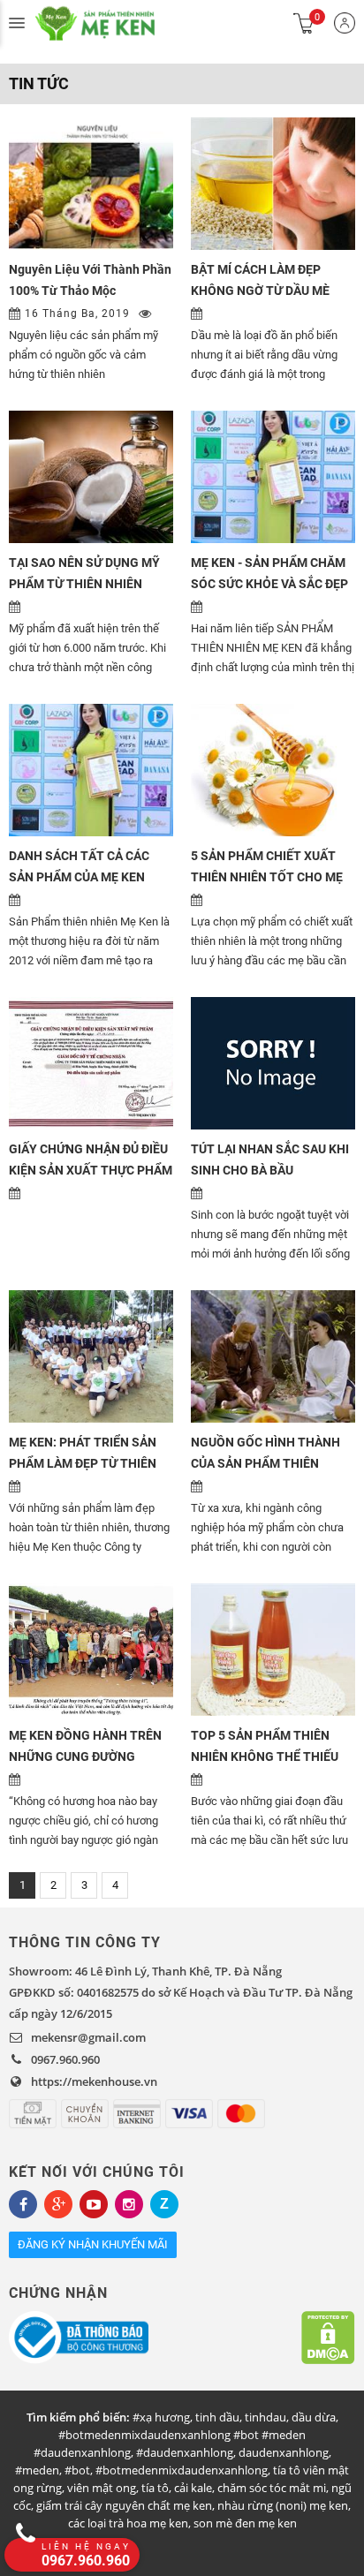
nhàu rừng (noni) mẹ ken (283, 2505)
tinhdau (265, 2417)
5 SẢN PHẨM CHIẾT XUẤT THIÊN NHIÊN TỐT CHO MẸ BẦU (267, 877)
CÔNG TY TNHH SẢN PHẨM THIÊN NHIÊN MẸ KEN (115, 23)
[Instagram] (129, 2204)
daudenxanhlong (284, 2452)
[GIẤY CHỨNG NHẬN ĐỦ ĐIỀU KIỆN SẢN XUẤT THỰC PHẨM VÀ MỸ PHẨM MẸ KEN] (91, 1063)
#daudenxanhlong (185, 2452)
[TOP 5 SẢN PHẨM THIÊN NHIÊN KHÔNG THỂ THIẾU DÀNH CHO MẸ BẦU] (273, 1650)
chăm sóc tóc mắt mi (272, 2488)
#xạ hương (161, 2417)
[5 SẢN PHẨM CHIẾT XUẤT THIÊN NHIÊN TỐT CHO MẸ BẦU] (273, 770)
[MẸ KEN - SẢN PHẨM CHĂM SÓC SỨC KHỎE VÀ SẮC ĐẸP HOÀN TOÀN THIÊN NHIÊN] (273, 477)
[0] (304, 23)
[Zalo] (164, 2204)
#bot (77, 2470)
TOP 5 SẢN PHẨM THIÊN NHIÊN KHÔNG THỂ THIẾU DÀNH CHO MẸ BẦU (265, 1756)
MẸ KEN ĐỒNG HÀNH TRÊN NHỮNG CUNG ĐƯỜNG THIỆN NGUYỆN (85, 1756)
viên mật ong (102, 2488)
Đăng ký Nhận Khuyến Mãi (93, 2244)
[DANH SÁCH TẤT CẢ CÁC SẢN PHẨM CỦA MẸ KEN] (91, 770)
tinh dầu (217, 2417)
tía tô (155, 2488)
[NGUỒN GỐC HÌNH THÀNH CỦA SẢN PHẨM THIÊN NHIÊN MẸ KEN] (273, 1356)
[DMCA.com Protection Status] (328, 2338)
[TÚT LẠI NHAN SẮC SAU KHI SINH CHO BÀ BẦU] (273, 1063)
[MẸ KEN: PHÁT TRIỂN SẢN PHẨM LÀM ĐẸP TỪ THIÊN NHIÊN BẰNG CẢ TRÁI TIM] (91, 1356)
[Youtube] (94, 2204)
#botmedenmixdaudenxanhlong (182, 2470)
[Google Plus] (58, 2204)
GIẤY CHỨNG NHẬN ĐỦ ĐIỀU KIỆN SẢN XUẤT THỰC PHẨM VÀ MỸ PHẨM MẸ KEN (91, 1170)
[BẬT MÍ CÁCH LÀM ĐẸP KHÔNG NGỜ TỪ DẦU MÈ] (273, 184)
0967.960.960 (65, 2059)
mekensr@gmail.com (88, 2037)
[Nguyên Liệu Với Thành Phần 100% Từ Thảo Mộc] (91, 184)
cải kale (193, 2488)
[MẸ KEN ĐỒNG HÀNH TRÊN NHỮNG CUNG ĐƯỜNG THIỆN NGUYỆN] (91, 1650)
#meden (37, 2470)
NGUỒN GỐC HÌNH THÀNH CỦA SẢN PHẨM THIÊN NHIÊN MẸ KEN (265, 1463)
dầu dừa (314, 2417)
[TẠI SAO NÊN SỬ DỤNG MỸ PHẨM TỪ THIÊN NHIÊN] (91, 477)
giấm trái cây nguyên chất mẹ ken (124, 2505)
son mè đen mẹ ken (245, 2523)
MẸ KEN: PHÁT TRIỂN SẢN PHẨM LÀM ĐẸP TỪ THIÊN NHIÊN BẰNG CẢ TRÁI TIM (83, 1463)
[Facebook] (23, 2204)
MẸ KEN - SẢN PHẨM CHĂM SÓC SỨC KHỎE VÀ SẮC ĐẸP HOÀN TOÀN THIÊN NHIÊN (269, 584)
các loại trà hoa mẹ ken (128, 2523)
